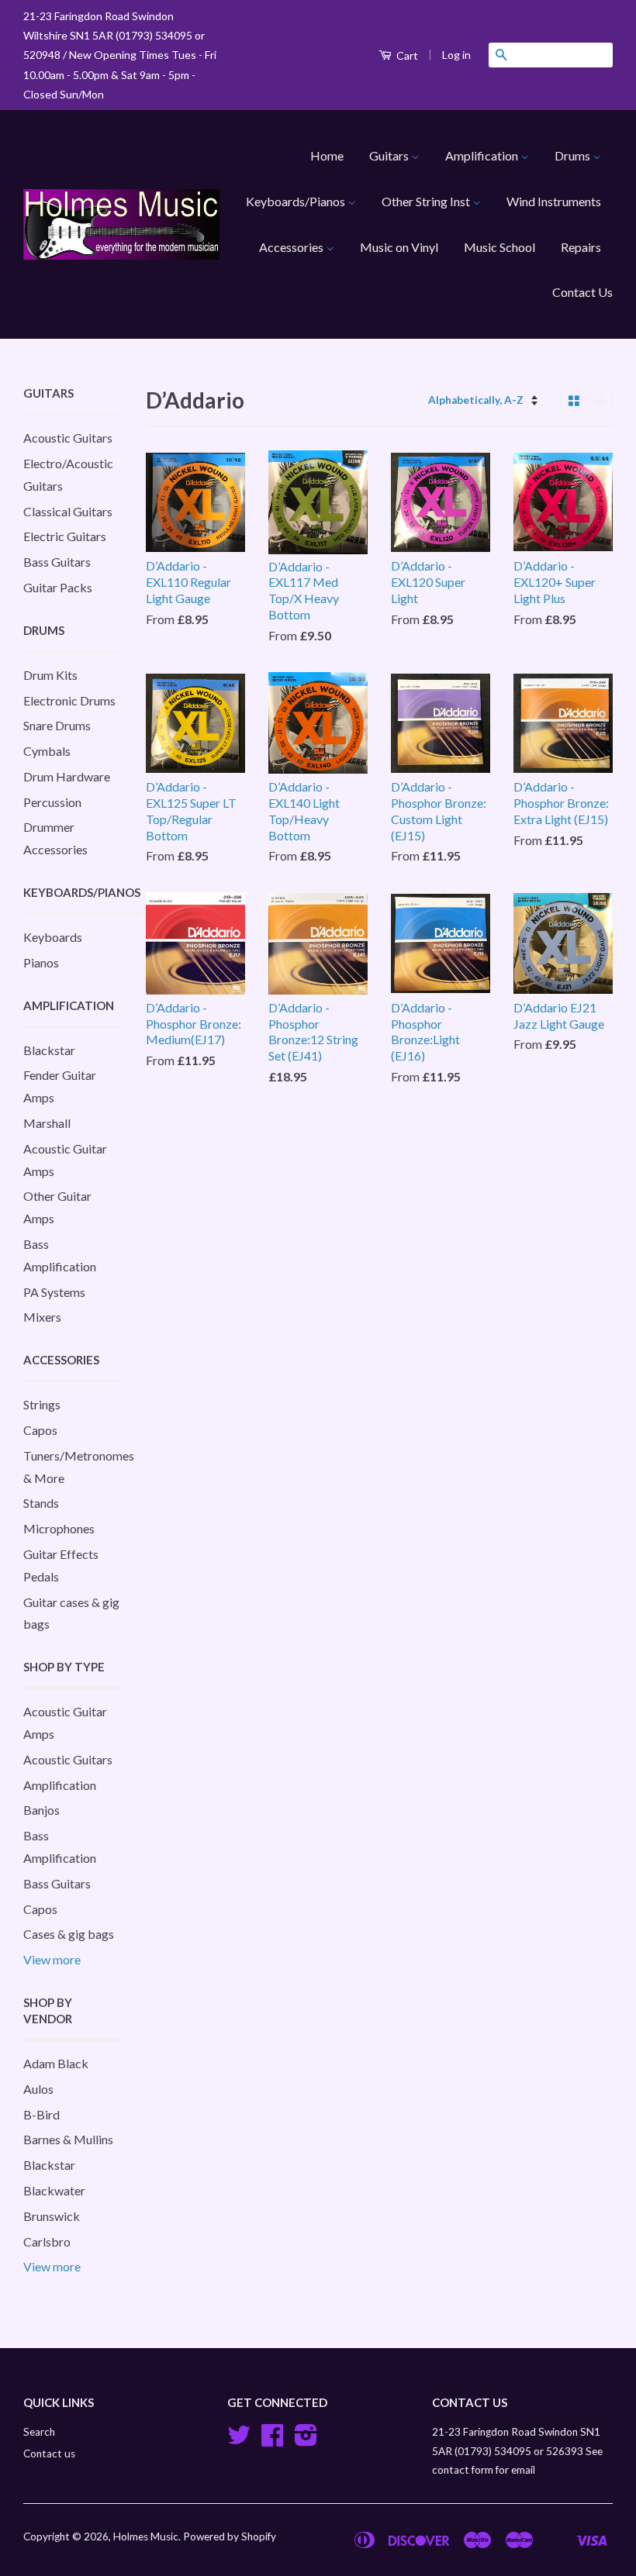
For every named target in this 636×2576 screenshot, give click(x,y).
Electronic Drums (69, 700)
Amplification (483, 155)
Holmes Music (146, 2536)
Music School (499, 247)
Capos (40, 1430)
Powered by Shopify (230, 2536)
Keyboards (53, 937)
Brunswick (52, 2216)
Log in (456, 55)
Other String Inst (427, 201)
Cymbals (47, 751)
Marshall (47, 1123)
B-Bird (41, 2114)
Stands (41, 1503)
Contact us (49, 2454)
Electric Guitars (65, 536)
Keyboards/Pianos (297, 201)
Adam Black (56, 2063)
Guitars (390, 155)
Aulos (38, 2089)
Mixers (42, 1317)
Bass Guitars (57, 562)
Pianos (41, 962)
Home (327, 155)
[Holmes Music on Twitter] (239, 2440)
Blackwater (54, 2190)
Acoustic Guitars (68, 438)
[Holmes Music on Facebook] (272, 2440)
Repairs (581, 247)
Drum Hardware (67, 776)
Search (39, 2432)
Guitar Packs (58, 587)
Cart (406, 55)
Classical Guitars (68, 511)
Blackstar (49, 1050)
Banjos (41, 1810)
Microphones (59, 1528)
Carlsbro (47, 2241)
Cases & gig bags (69, 1934)
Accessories (292, 247)
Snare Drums (57, 725)
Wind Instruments (554, 201)
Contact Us (582, 292)
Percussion (52, 802)
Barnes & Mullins (68, 2139)
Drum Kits (50, 675)
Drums (574, 155)
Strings (42, 1404)
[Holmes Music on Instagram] (306, 2440)
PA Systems (54, 1292)
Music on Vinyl (399, 247)
